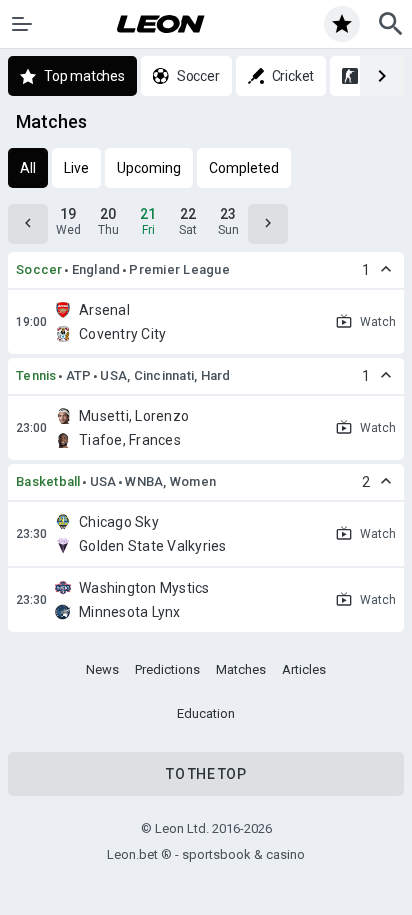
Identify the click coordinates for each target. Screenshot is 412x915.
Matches (241, 669)
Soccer (39, 269)
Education (206, 713)
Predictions (167, 669)
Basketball (48, 481)
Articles (304, 669)
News (102, 669)
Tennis (36, 375)
